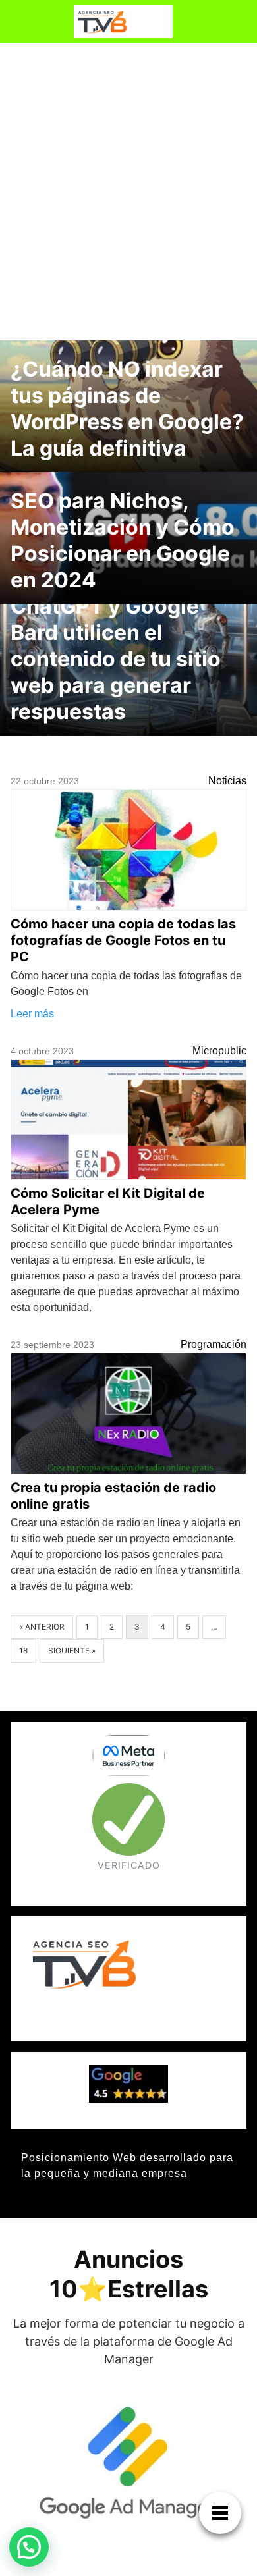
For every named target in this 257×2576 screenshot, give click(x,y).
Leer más (32, 1014)
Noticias (227, 781)
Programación (214, 1344)
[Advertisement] (128, 189)
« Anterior (42, 1627)
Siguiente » (72, 1650)
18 (23, 1650)
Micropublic (219, 1051)
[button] (29, 2547)
